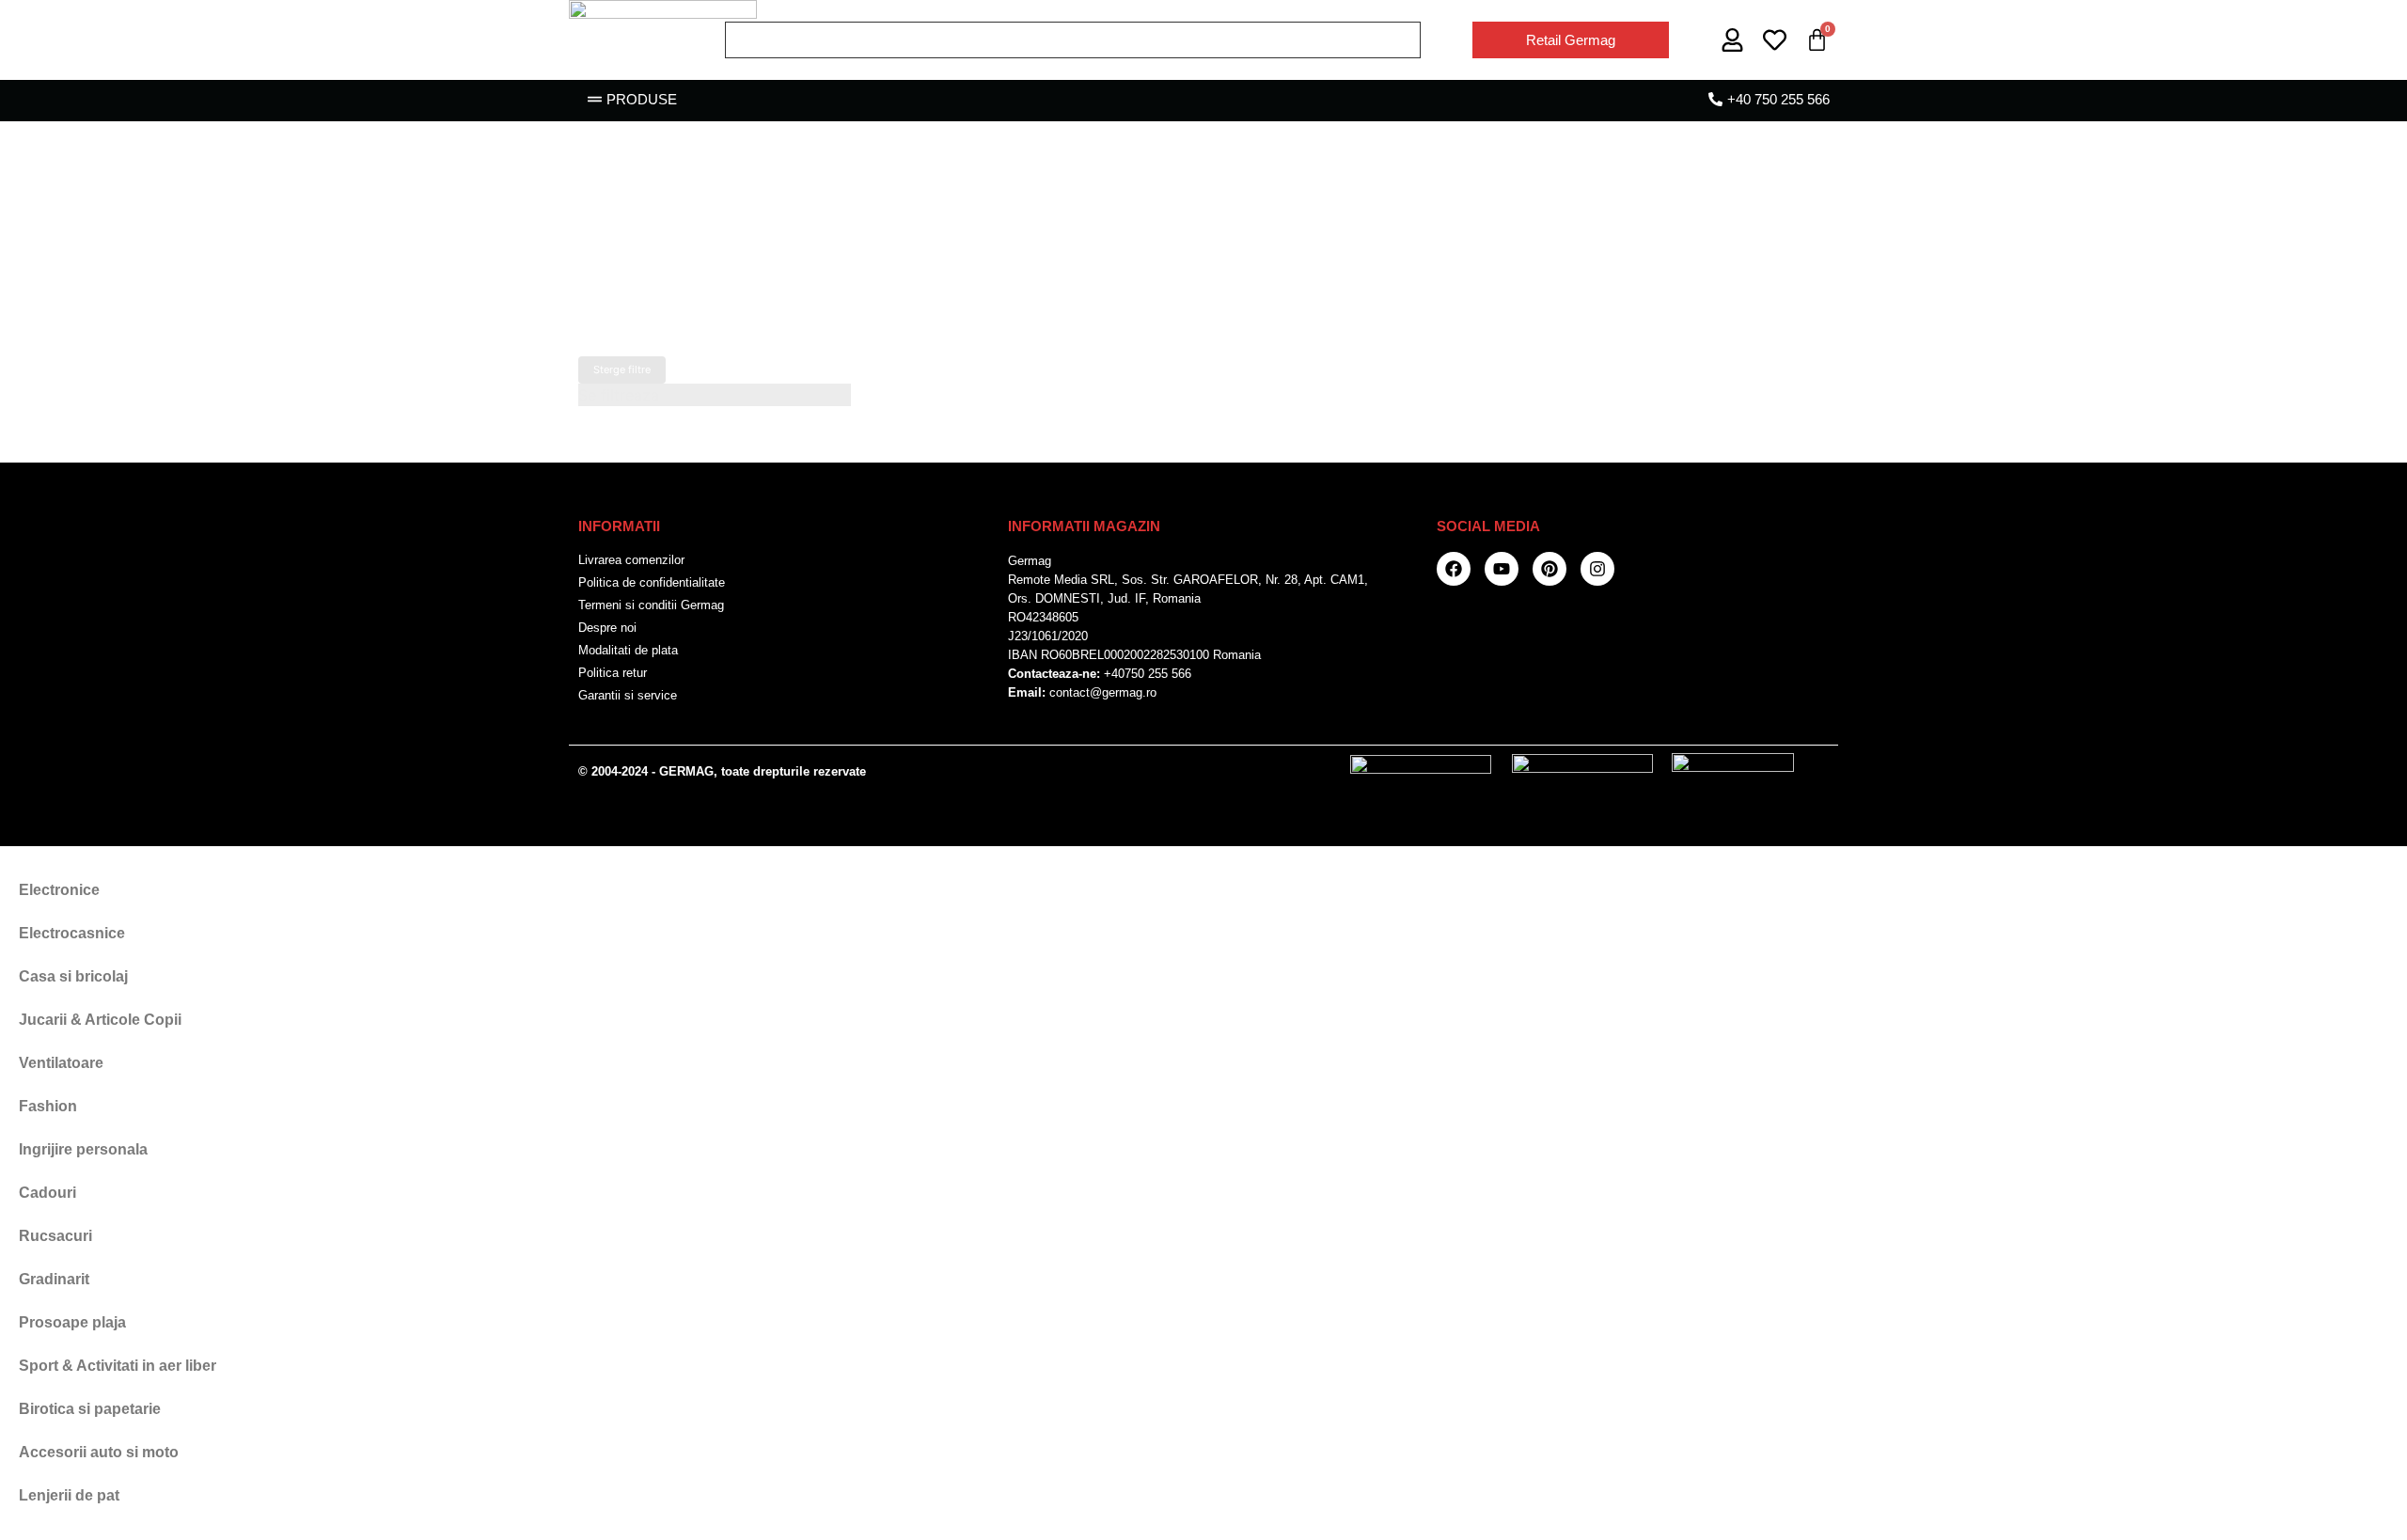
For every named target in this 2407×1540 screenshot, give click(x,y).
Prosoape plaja (72, 1322)
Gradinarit (54, 1279)
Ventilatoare (61, 1063)
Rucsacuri (55, 1236)
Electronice (59, 890)
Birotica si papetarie (90, 1409)
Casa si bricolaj (73, 976)
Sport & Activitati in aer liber (118, 1366)
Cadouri (47, 1193)
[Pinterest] (1550, 569)
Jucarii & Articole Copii (100, 1020)
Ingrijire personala (83, 1149)
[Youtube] (1502, 569)
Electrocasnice (72, 933)
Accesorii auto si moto (99, 1452)
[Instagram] (1597, 569)
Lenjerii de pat (69, 1495)
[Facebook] (1454, 569)
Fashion (48, 1106)
